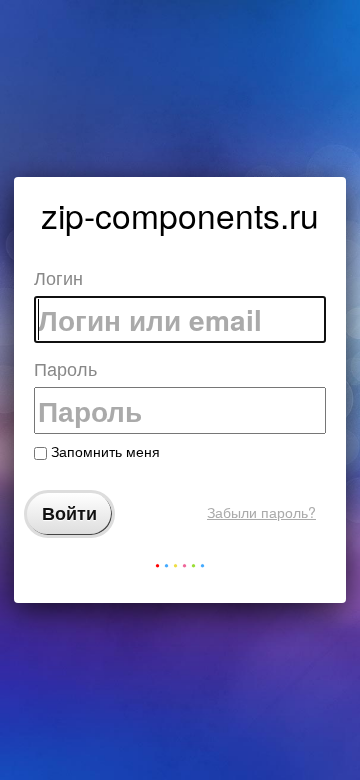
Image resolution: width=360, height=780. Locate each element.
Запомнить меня (103, 451)
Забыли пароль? (261, 512)
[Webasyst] (180, 569)
